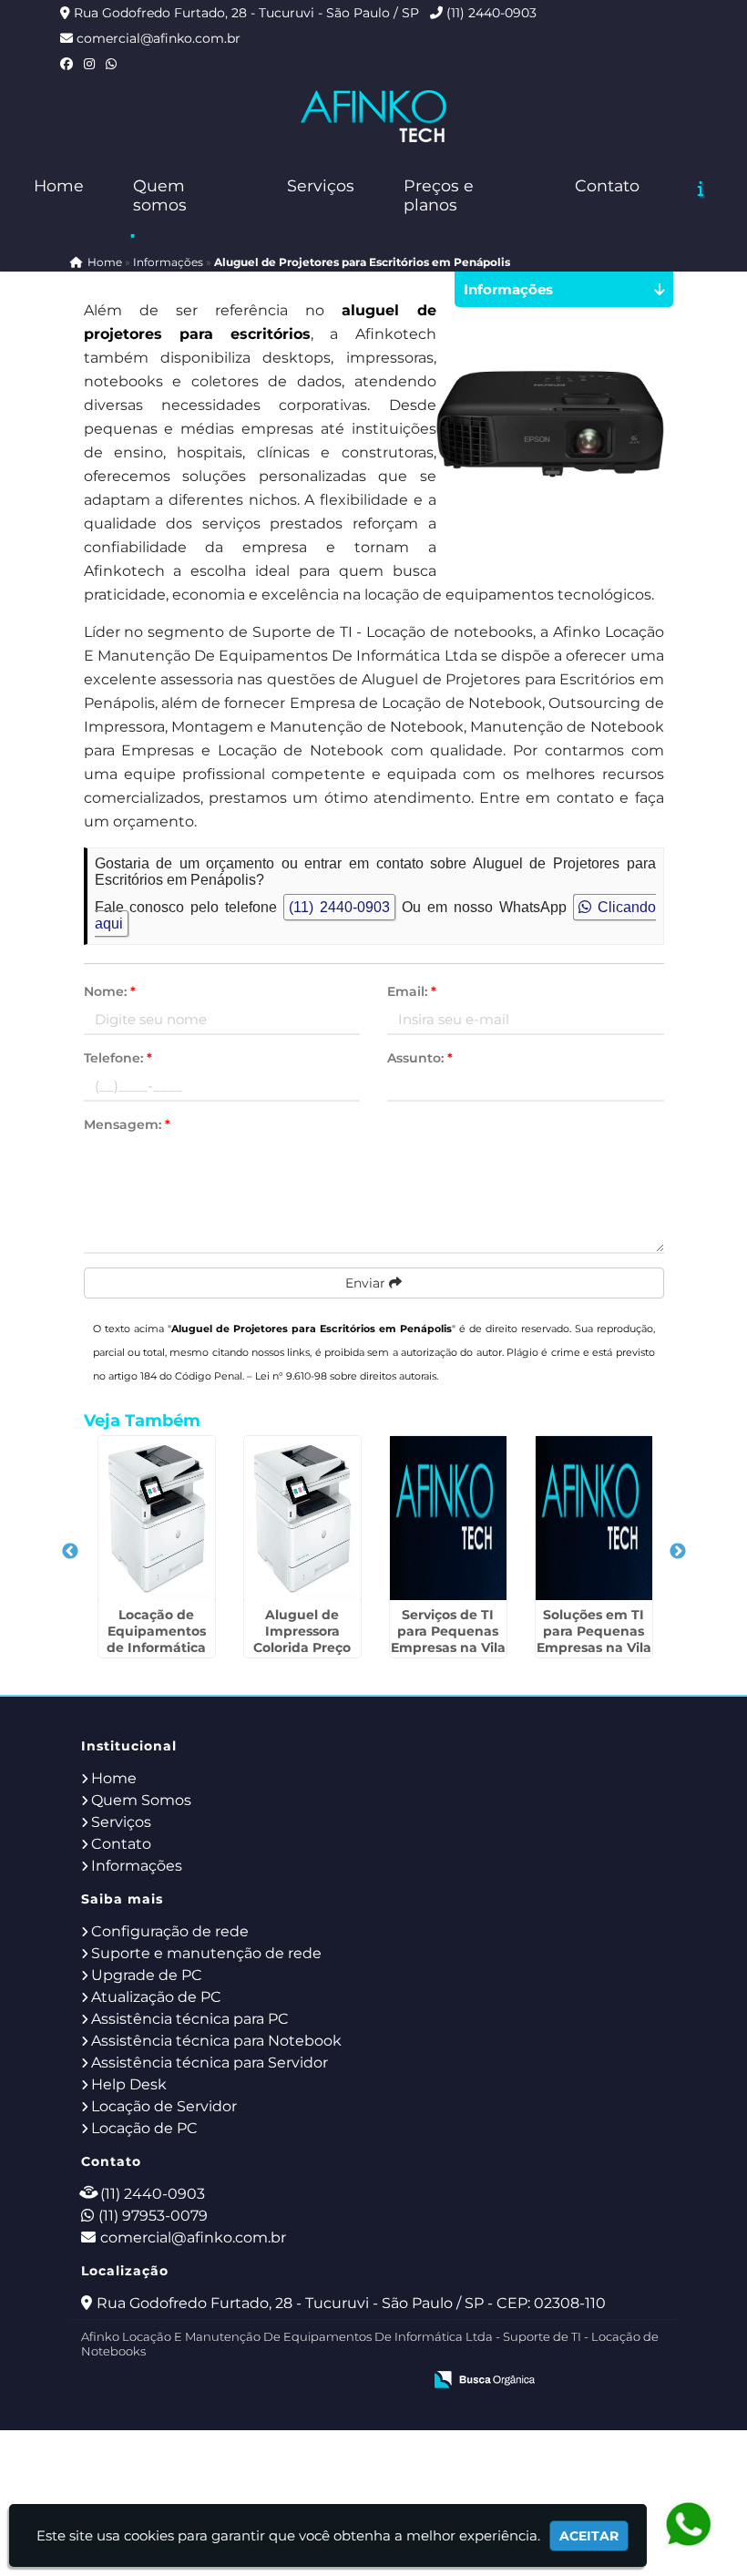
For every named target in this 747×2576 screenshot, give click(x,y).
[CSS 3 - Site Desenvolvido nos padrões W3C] (338, 2381)
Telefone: (118, 1058)
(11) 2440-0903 (491, 13)
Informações (137, 1866)
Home (59, 185)
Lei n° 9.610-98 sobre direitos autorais (346, 1376)
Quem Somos (141, 1800)
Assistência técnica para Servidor (210, 2063)
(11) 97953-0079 (153, 2216)
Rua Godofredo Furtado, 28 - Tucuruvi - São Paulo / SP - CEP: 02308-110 (351, 2303)
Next (678, 1552)
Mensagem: (127, 1124)
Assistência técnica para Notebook (216, 2041)
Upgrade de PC (147, 1975)
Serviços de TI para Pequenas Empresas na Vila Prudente (448, 1639)
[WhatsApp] (111, 64)
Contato (607, 185)
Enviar (367, 1283)
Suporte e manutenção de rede (206, 1953)
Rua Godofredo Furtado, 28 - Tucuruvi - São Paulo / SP (246, 13)
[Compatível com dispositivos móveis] (400, 2381)
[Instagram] (89, 64)
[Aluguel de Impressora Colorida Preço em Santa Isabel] (302, 1518)
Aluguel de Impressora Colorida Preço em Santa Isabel (302, 1639)
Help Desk (129, 2084)
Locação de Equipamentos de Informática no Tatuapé (156, 1639)
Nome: (110, 991)
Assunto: (420, 1058)
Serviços (321, 185)
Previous (70, 1552)
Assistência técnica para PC (190, 2019)
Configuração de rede (170, 1931)
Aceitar (589, 2536)
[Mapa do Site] (227, 2381)
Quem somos (160, 195)
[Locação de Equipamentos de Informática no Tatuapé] (157, 1518)
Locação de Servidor (164, 2106)
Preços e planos (439, 195)
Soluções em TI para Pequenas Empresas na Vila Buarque (594, 1639)
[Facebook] (67, 64)
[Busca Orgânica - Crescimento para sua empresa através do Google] (484, 2378)
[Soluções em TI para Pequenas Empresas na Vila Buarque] (594, 1518)
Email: (412, 991)
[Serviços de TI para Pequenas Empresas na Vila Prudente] (448, 1518)
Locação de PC (144, 2128)
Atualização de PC (156, 1997)
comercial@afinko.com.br (159, 38)
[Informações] (701, 189)
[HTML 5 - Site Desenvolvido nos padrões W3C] (275, 2381)
